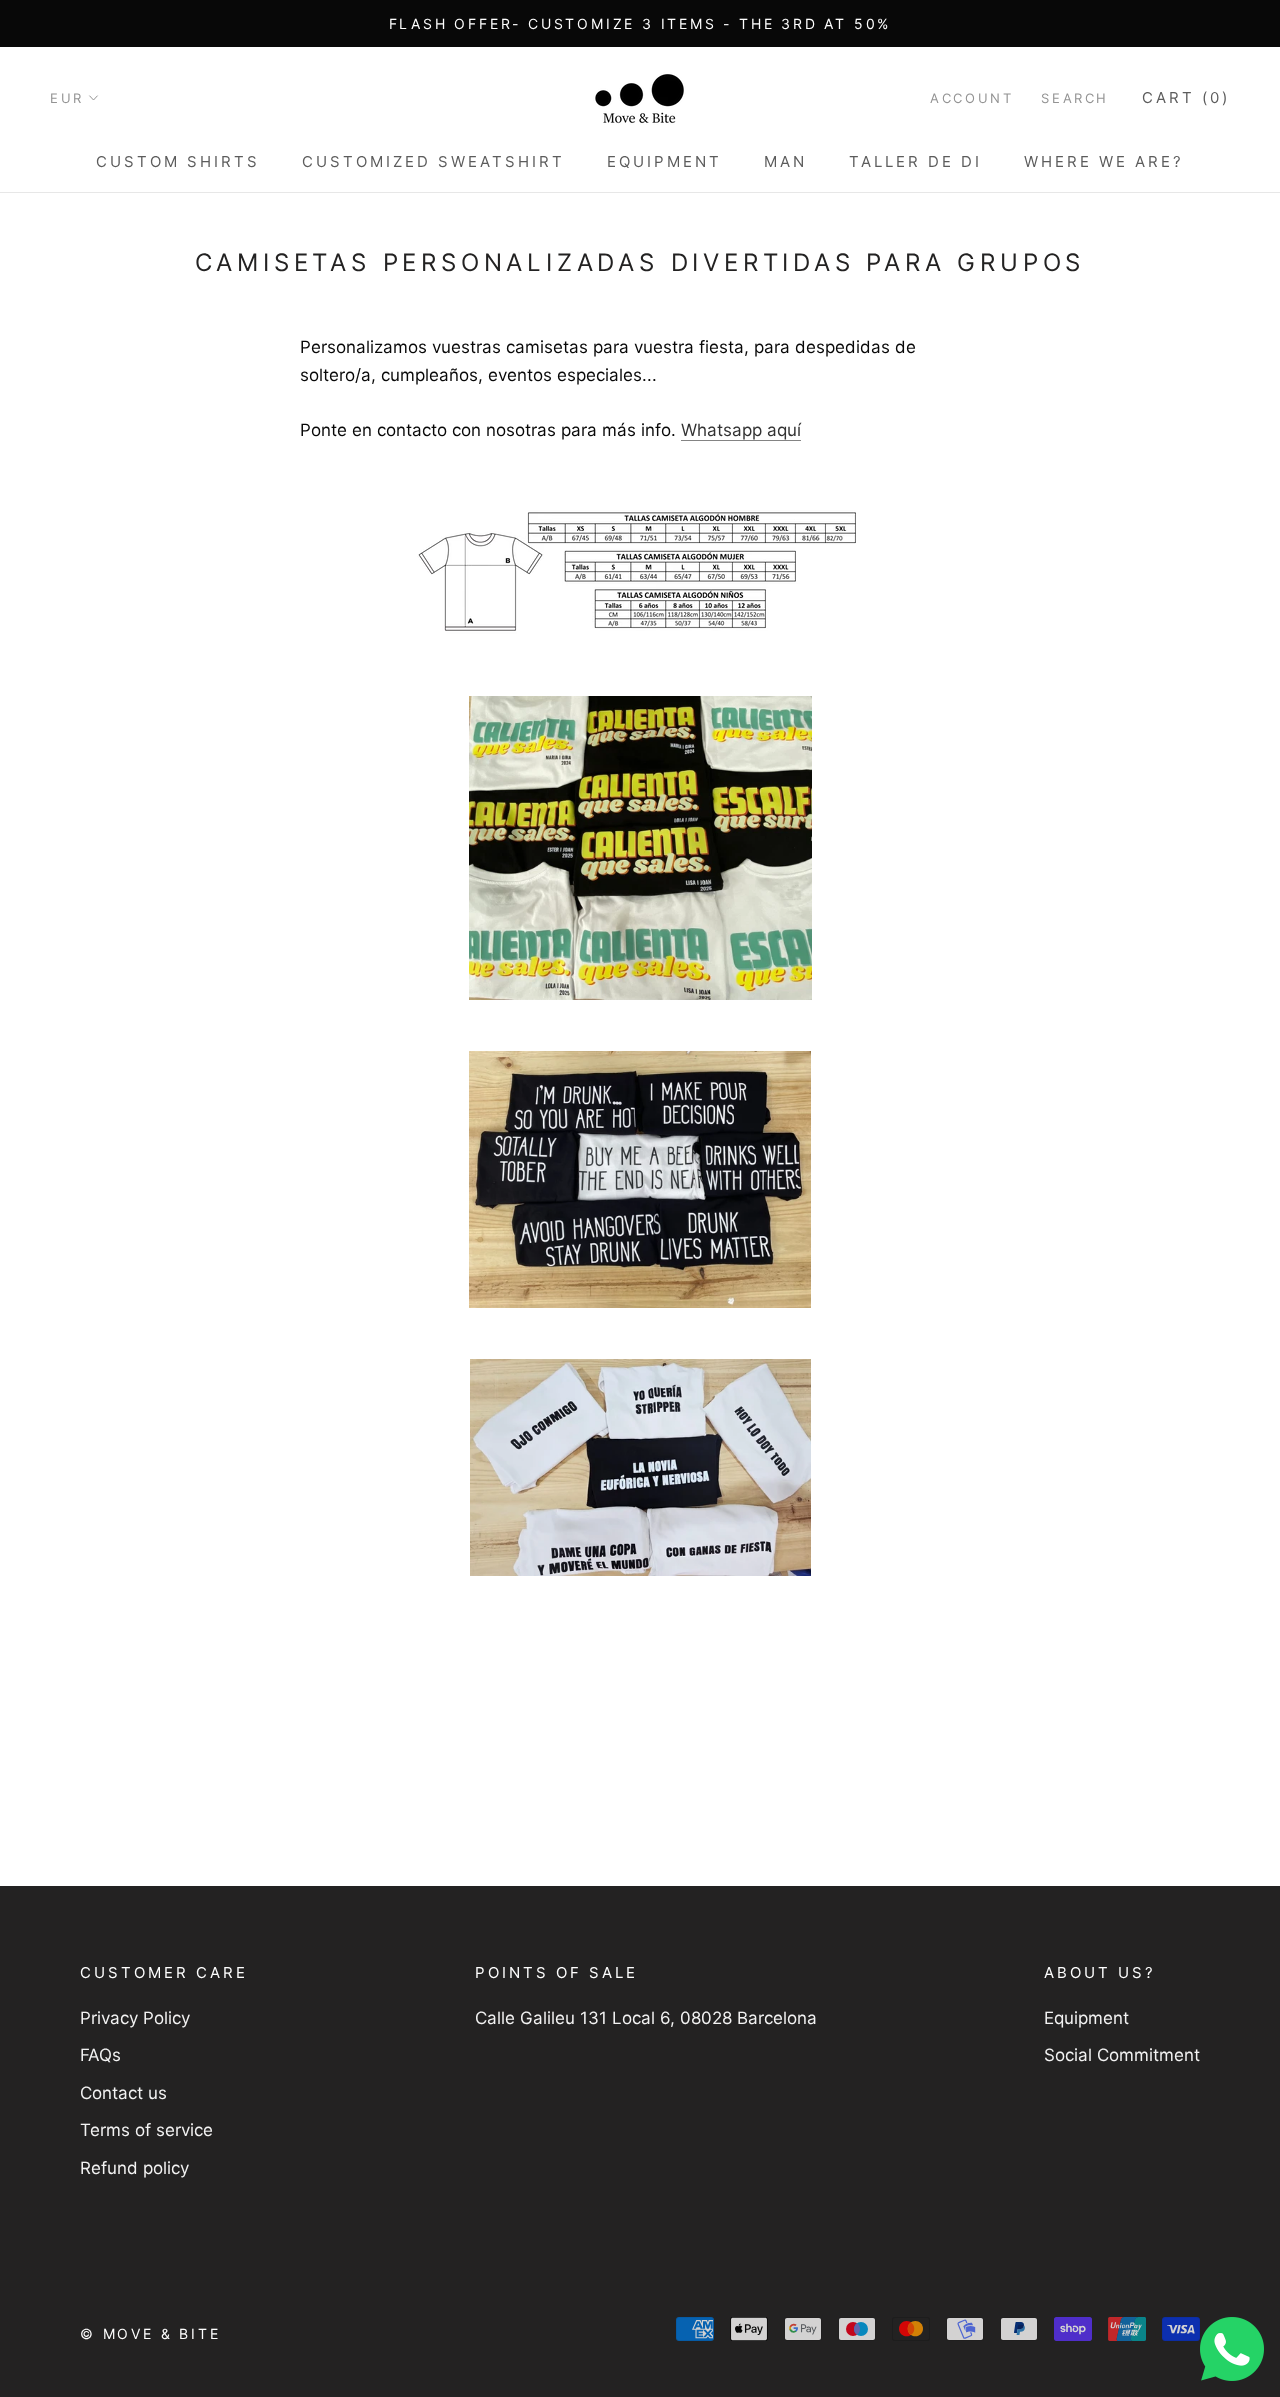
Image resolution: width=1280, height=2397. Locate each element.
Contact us (123, 2093)
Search (1075, 98)
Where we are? (1104, 161)
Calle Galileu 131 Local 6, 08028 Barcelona (646, 2018)
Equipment (664, 161)
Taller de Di (915, 161)
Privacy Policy (135, 2018)
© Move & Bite (150, 2333)
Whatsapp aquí (741, 430)
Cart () (1186, 97)
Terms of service (146, 2130)
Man (785, 161)
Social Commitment (1122, 2055)
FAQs (100, 2055)
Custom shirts (178, 161)
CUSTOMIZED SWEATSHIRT (433, 161)
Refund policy (134, 2168)
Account (971, 98)
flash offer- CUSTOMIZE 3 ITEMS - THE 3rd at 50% (640, 23)
